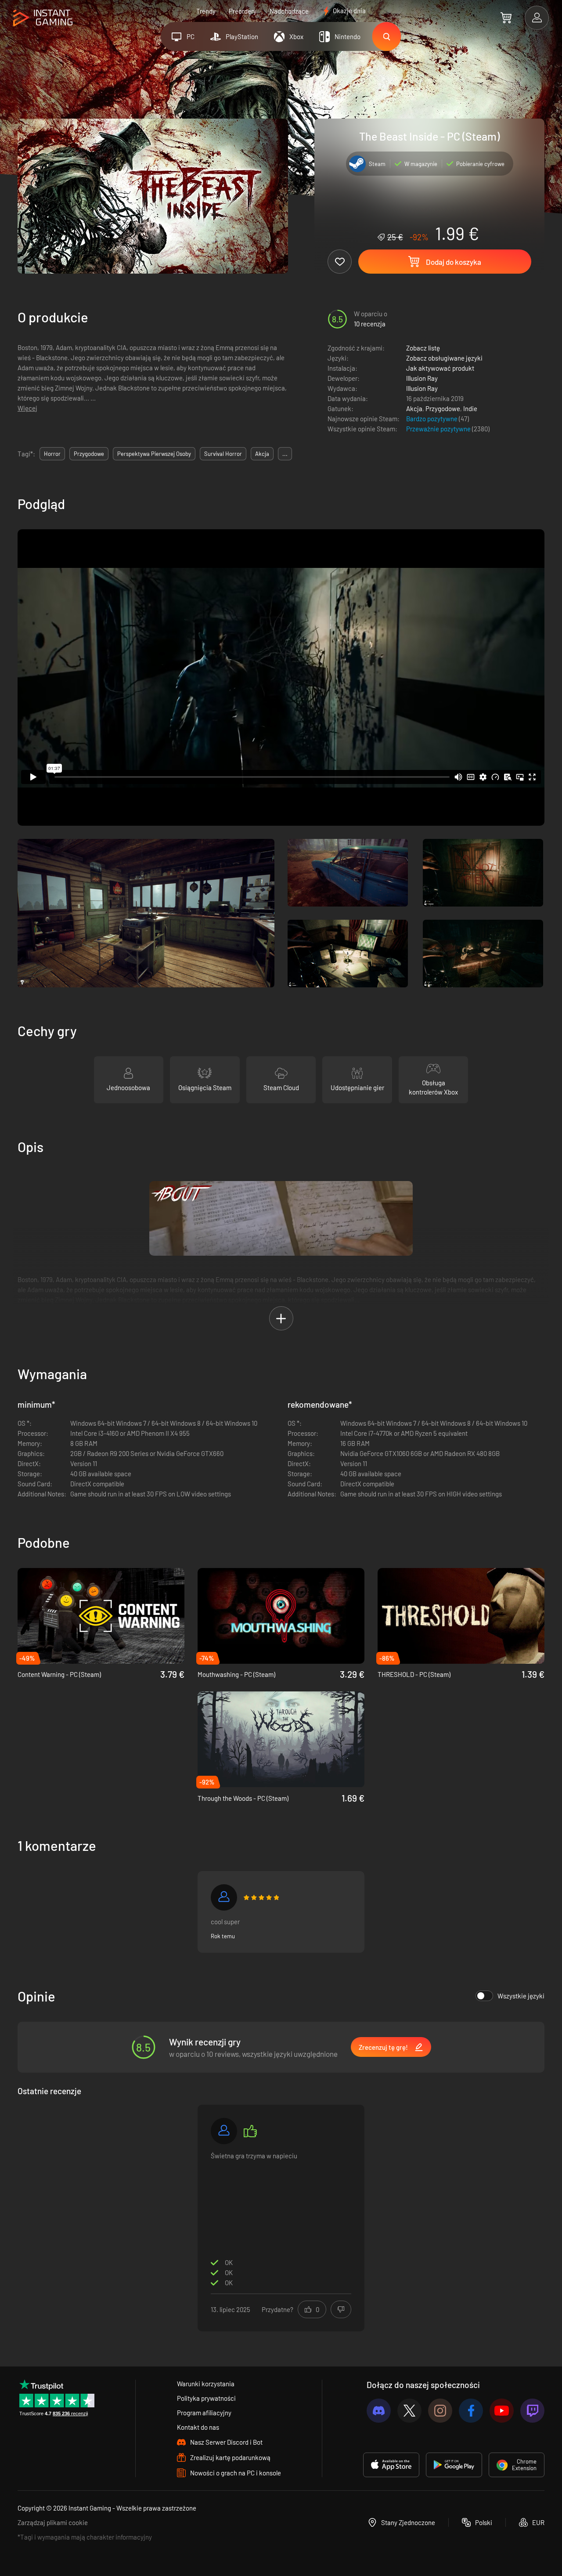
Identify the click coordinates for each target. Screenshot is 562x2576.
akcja (262, 454)
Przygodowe (443, 408)
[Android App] (454, 2465)
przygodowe (89, 454)
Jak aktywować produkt (440, 368)
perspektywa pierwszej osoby (154, 454)
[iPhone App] (391, 2465)
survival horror (223, 454)
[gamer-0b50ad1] (224, 1897)
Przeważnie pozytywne (439, 429)
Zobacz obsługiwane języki (444, 358)
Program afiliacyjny (204, 2413)
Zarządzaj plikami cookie (53, 2522)
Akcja (414, 408)
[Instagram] (440, 2411)
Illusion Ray (422, 378)
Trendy (206, 11)
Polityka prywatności (206, 2398)
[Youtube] (502, 2411)
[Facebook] (471, 2411)
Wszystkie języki (521, 1996)
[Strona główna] (43, 18)
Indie (470, 408)
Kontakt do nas (198, 2427)
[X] (409, 2411)
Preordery (243, 11)
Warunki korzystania (206, 2384)
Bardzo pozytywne (432, 419)
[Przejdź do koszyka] (506, 18)
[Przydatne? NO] (341, 2309)
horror (52, 454)
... (285, 454)
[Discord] (379, 2411)
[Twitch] (532, 2411)
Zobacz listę (423, 348)
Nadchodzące (289, 11)
